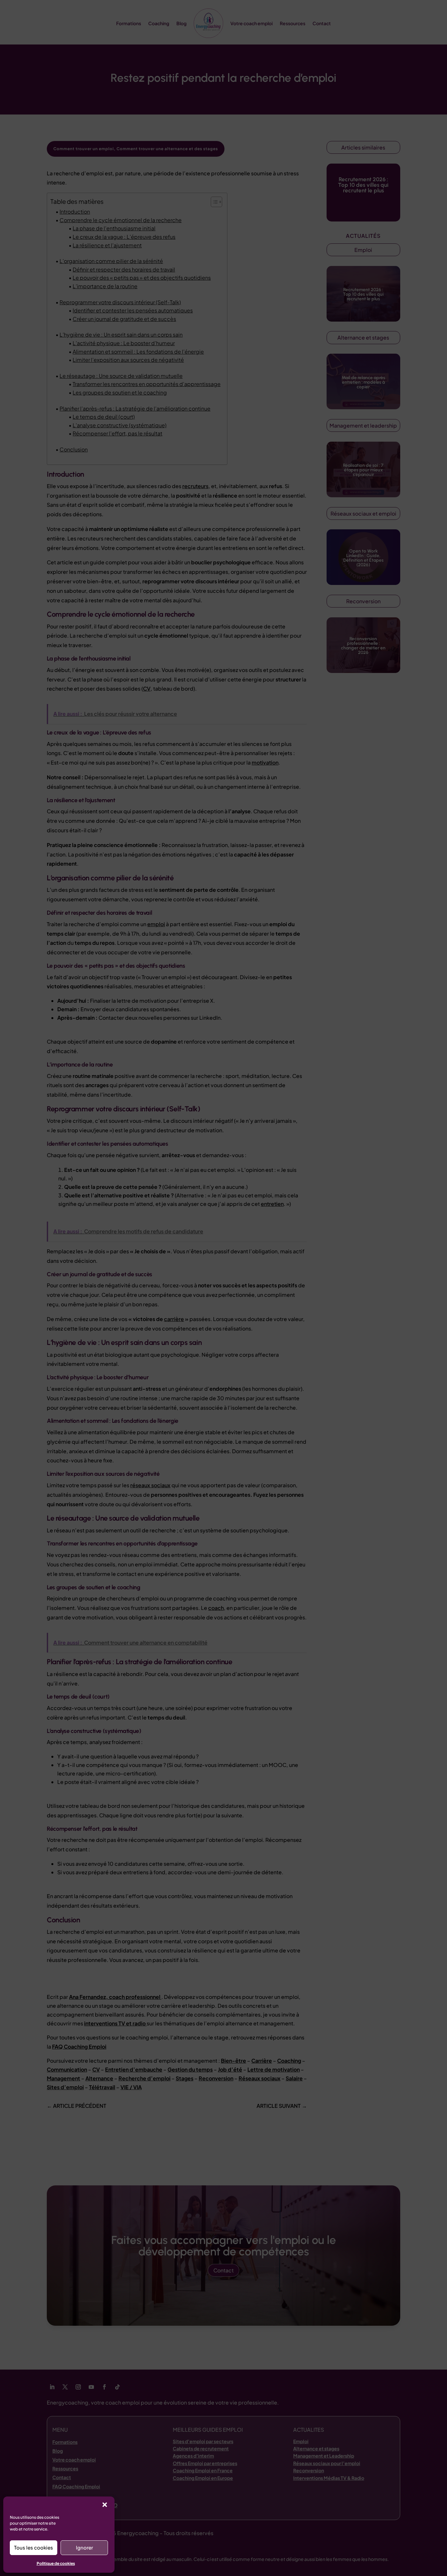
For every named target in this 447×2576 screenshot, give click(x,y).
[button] (105, 2505)
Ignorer (84, 2547)
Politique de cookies (56, 2563)
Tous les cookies (34, 2547)
